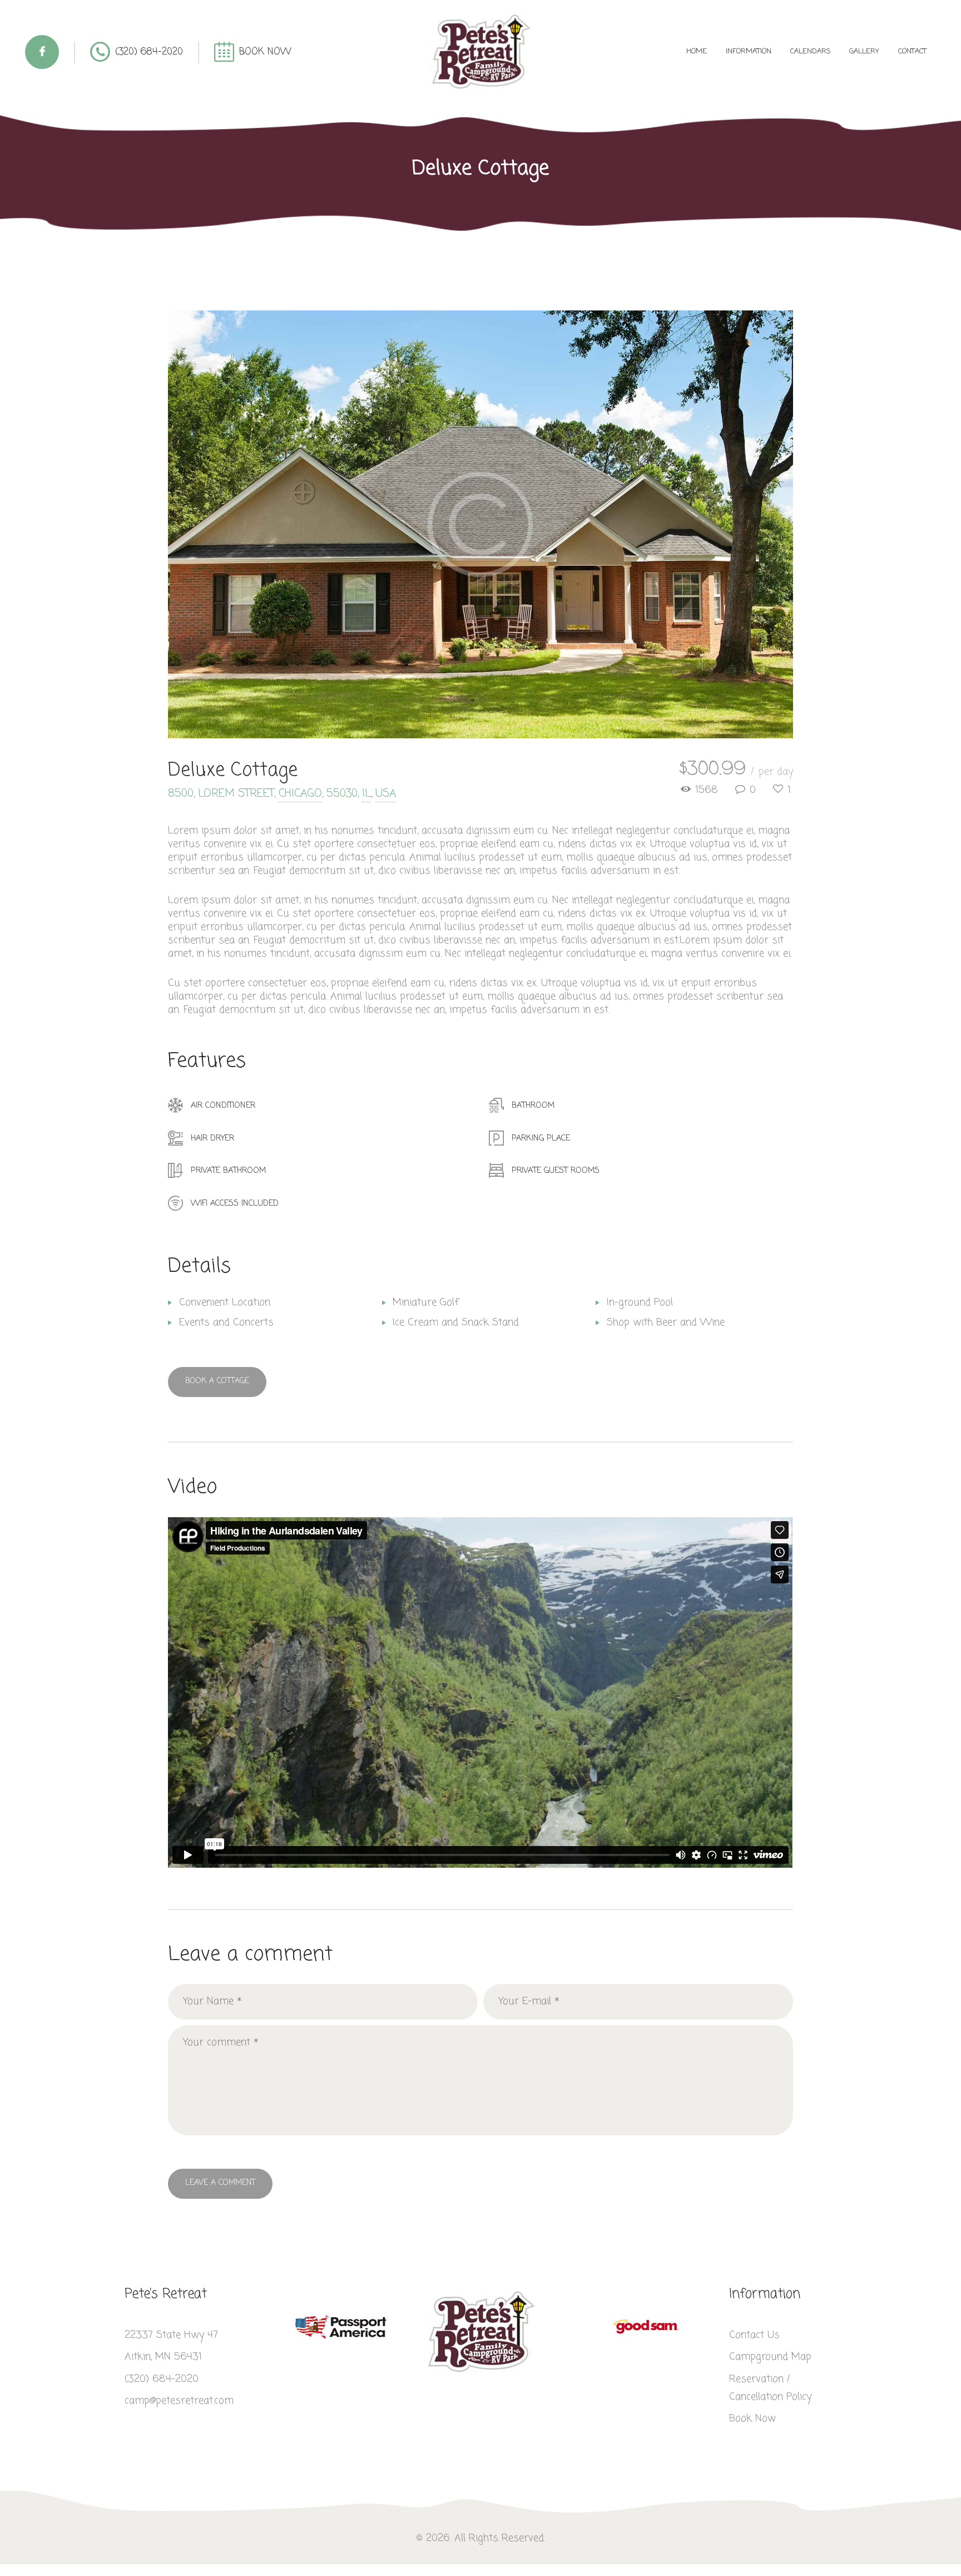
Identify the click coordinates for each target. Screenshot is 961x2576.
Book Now (752, 2419)
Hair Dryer (212, 1138)
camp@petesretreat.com (179, 2401)
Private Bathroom (228, 1171)
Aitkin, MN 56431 (163, 2357)
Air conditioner (223, 1106)
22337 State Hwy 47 (171, 2335)
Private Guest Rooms (556, 1171)
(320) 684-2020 (162, 2379)
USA (386, 794)
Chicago (300, 794)
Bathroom (533, 1106)
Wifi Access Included (235, 1203)
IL (366, 794)
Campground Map (770, 2357)
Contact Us (754, 2335)
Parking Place (541, 1138)
